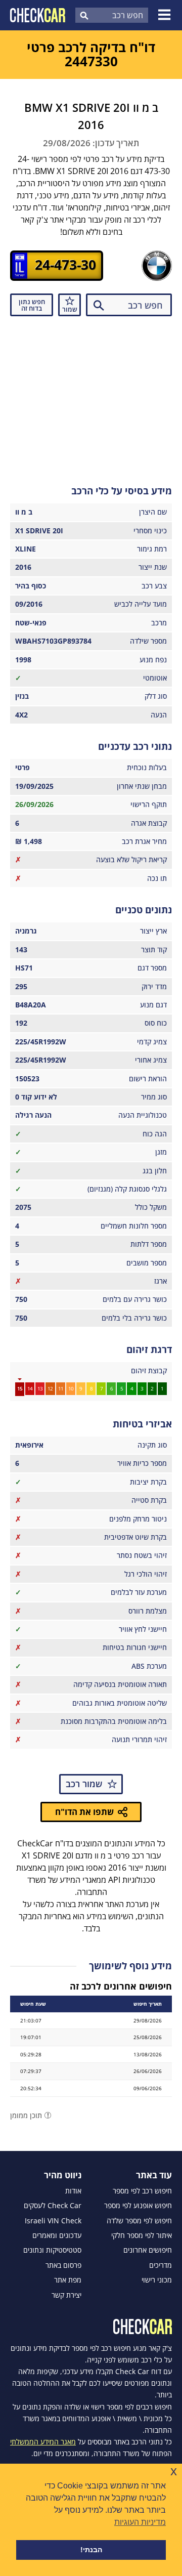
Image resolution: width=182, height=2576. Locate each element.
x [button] (174, 2471)
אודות (73, 2191)
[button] (166, 15)
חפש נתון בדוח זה (32, 305)
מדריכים (161, 2265)
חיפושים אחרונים (148, 2250)
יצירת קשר (66, 2295)
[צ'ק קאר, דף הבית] (38, 15)
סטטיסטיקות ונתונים (52, 2250)
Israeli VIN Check (53, 2221)
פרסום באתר (63, 2265)
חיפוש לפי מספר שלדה (139, 2221)
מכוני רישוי (157, 2280)
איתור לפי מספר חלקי (142, 2235)
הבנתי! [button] (91, 2550)
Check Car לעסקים (53, 2206)
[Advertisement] (91, 397)
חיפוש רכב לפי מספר (142, 2191)
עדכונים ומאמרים (57, 2235)
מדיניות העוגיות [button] (140, 2522)
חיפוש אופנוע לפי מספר (138, 2206)
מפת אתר (68, 2280)
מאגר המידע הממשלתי (43, 2442)
